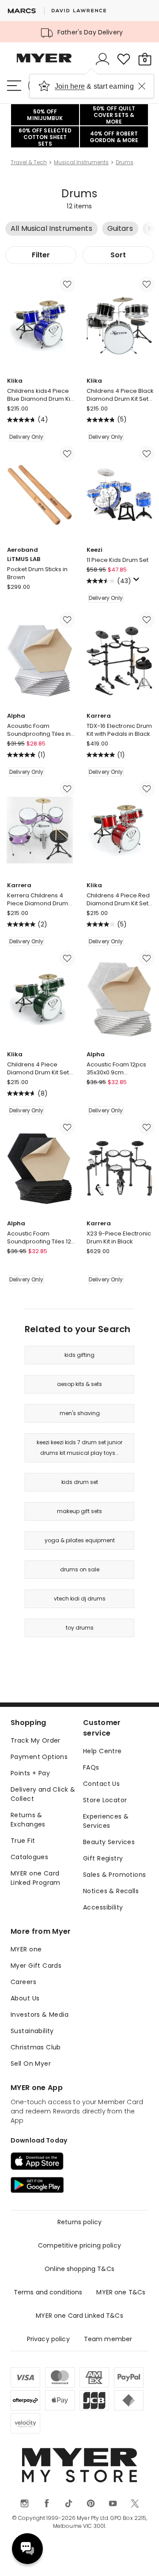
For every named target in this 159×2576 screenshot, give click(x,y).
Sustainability (32, 2031)
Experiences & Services (106, 1821)
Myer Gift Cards (36, 1966)
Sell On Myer (31, 2064)
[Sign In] (102, 59)
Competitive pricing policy (79, 2245)
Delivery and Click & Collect (43, 1794)
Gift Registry (103, 1858)
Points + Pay (30, 1773)
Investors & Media (40, 2015)
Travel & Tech (29, 162)
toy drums (80, 1628)
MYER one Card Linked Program (36, 1878)
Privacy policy (48, 2339)
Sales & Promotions (115, 1875)
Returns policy (79, 2222)
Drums (125, 162)
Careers (23, 1982)
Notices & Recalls (111, 1891)
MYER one (26, 1949)
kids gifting (79, 1355)
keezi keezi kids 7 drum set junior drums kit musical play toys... (79, 1448)
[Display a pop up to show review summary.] (138, 582)
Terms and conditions (48, 2292)
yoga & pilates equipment (80, 1540)
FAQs (91, 1767)
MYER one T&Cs (121, 2292)
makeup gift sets (79, 1511)
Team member (108, 2339)
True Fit (23, 1841)
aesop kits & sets (79, 1384)
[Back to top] (141, 2558)
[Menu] (14, 86)
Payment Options (39, 1757)
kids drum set (80, 1482)
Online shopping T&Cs (79, 2269)
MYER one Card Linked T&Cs (79, 2316)
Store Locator (105, 1800)
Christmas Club (36, 2047)
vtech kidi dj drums (80, 1599)
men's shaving (80, 1413)
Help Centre (102, 1751)
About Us (25, 1998)
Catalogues (29, 1857)
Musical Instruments (81, 162)
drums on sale (80, 1569)
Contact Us (101, 1784)
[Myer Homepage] (44, 63)
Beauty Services (109, 1842)
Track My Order (36, 1740)
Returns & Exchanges (28, 1820)
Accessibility (103, 1907)
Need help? (27, 2549)
